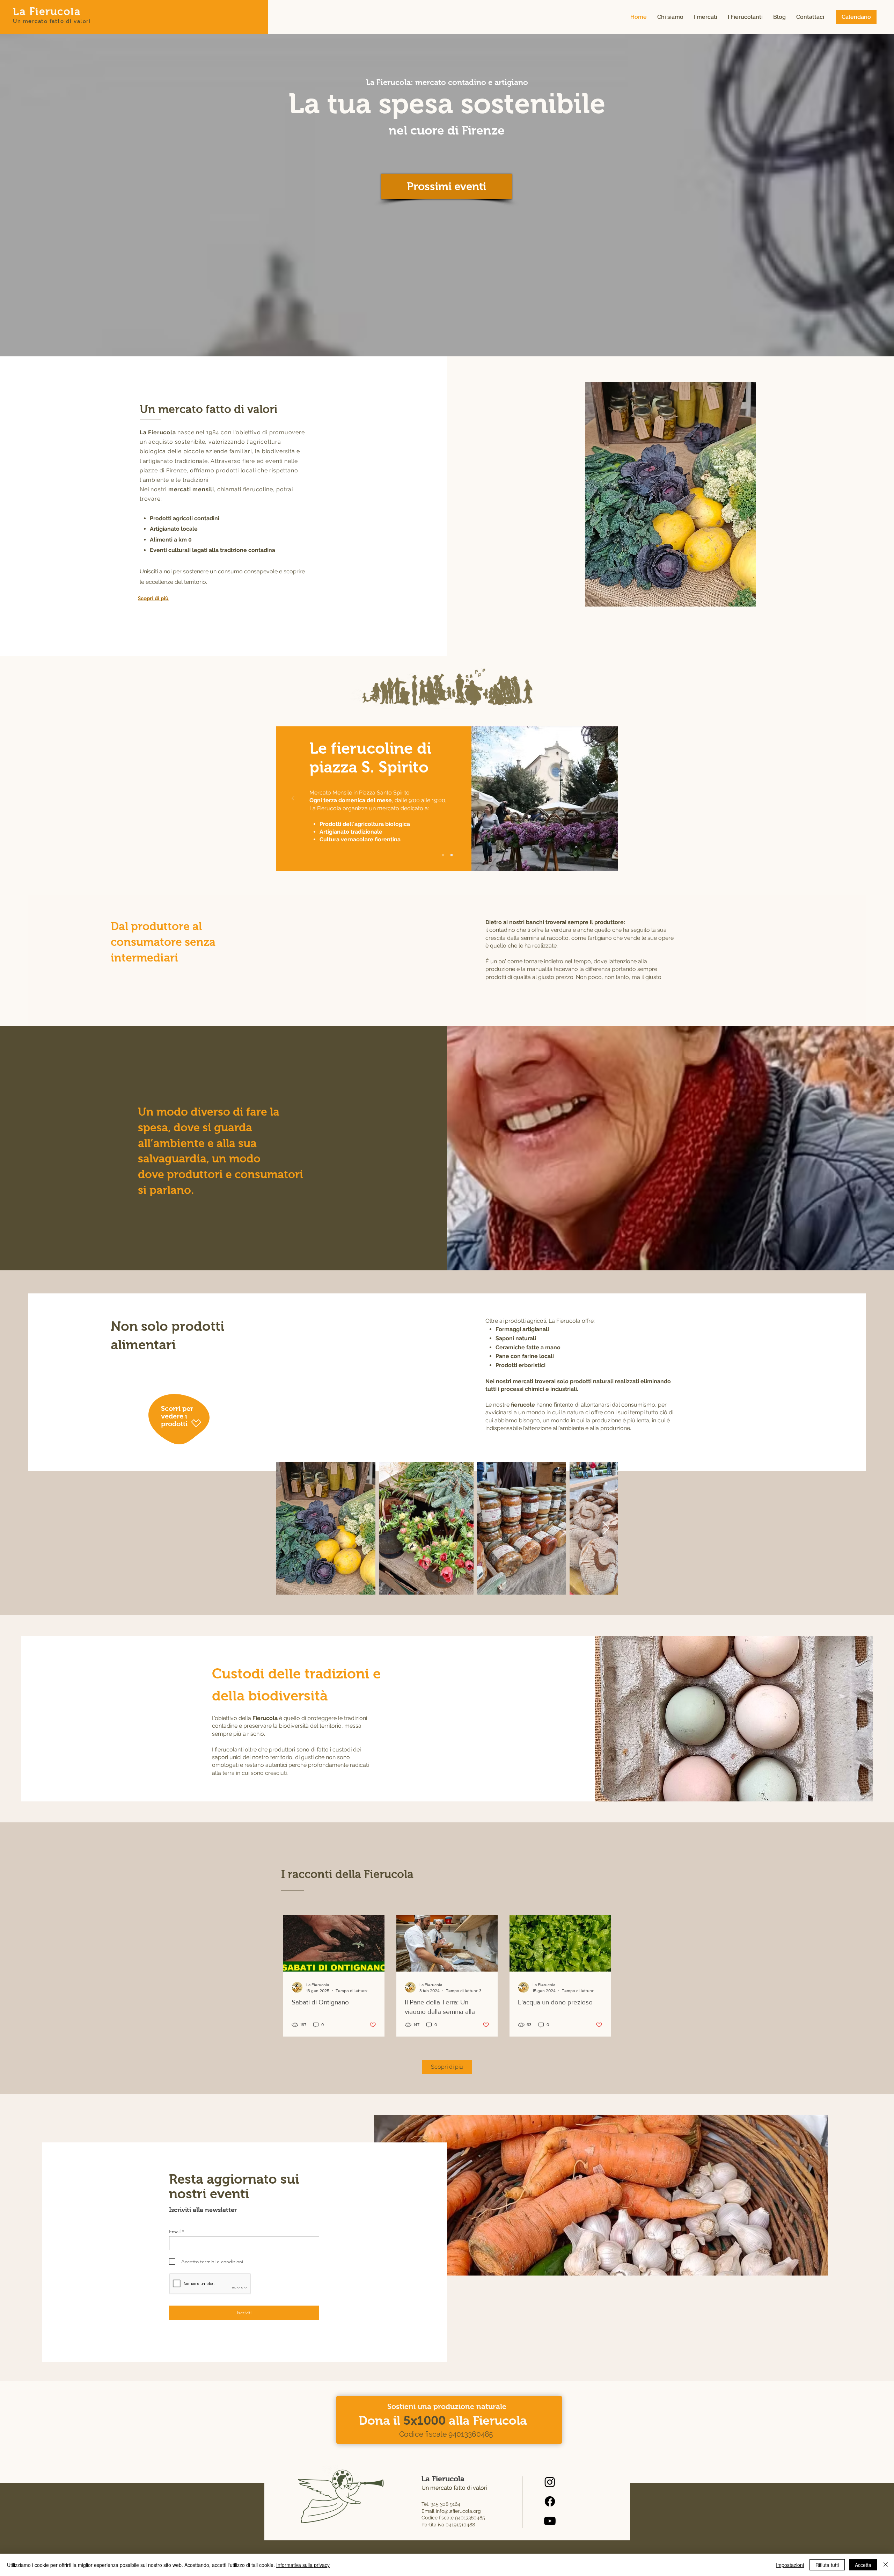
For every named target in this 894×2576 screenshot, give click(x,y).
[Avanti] (601, 799)
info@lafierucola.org (458, 2511)
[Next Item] (606, 1528)
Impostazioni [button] (790, 2565)
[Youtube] (550, 2521)
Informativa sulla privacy (303, 2565)
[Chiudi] (886, 2565)
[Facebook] (550, 2501)
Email (175, 2232)
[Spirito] (443, 855)
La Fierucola (47, 11)
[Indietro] (293, 799)
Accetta (863, 2565)
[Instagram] (550, 2482)
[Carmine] (452, 855)
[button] (670, 17)
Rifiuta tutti (827, 2565)
